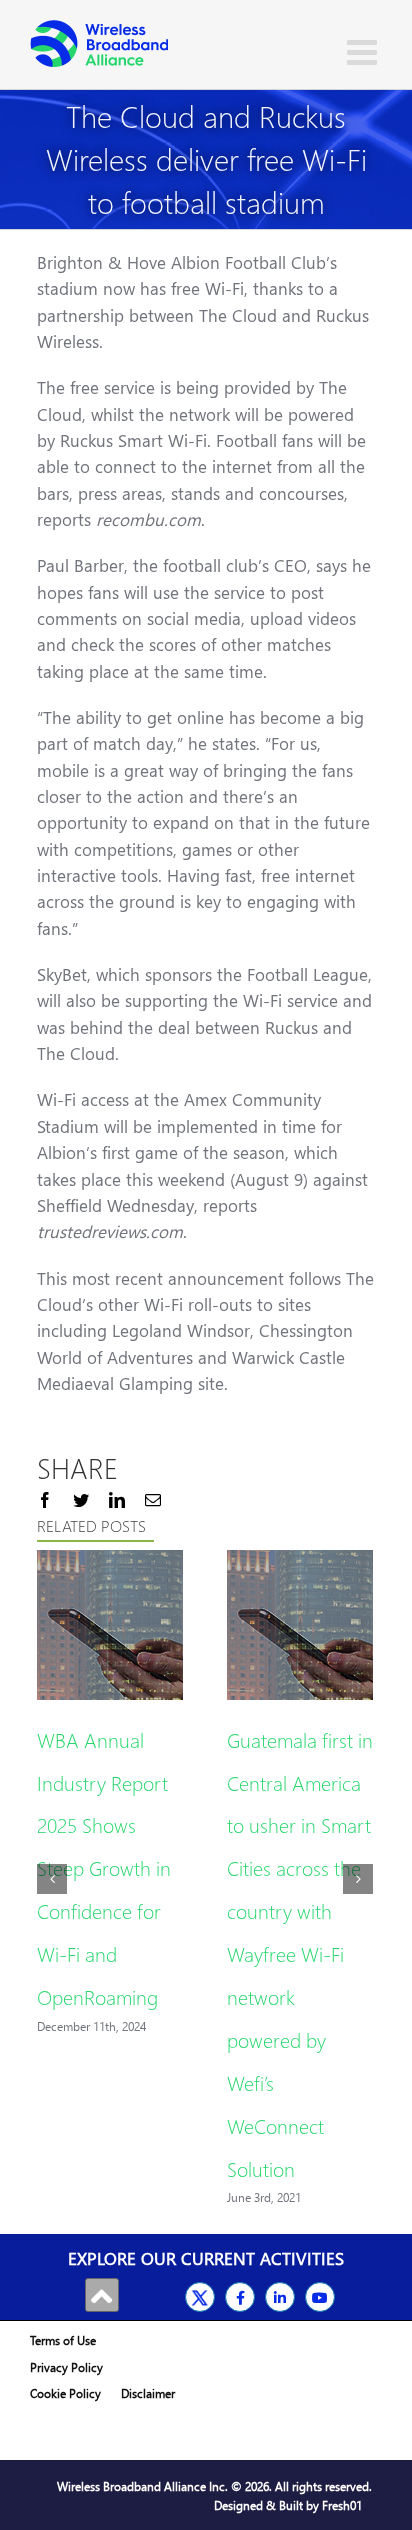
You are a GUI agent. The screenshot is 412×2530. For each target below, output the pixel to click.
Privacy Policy (66, 2367)
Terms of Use (63, 2340)
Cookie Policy (65, 2393)
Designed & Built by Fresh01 (288, 2505)
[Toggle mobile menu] (364, 51)
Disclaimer (148, 2393)
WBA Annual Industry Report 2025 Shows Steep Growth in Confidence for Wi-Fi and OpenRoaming (104, 1867)
